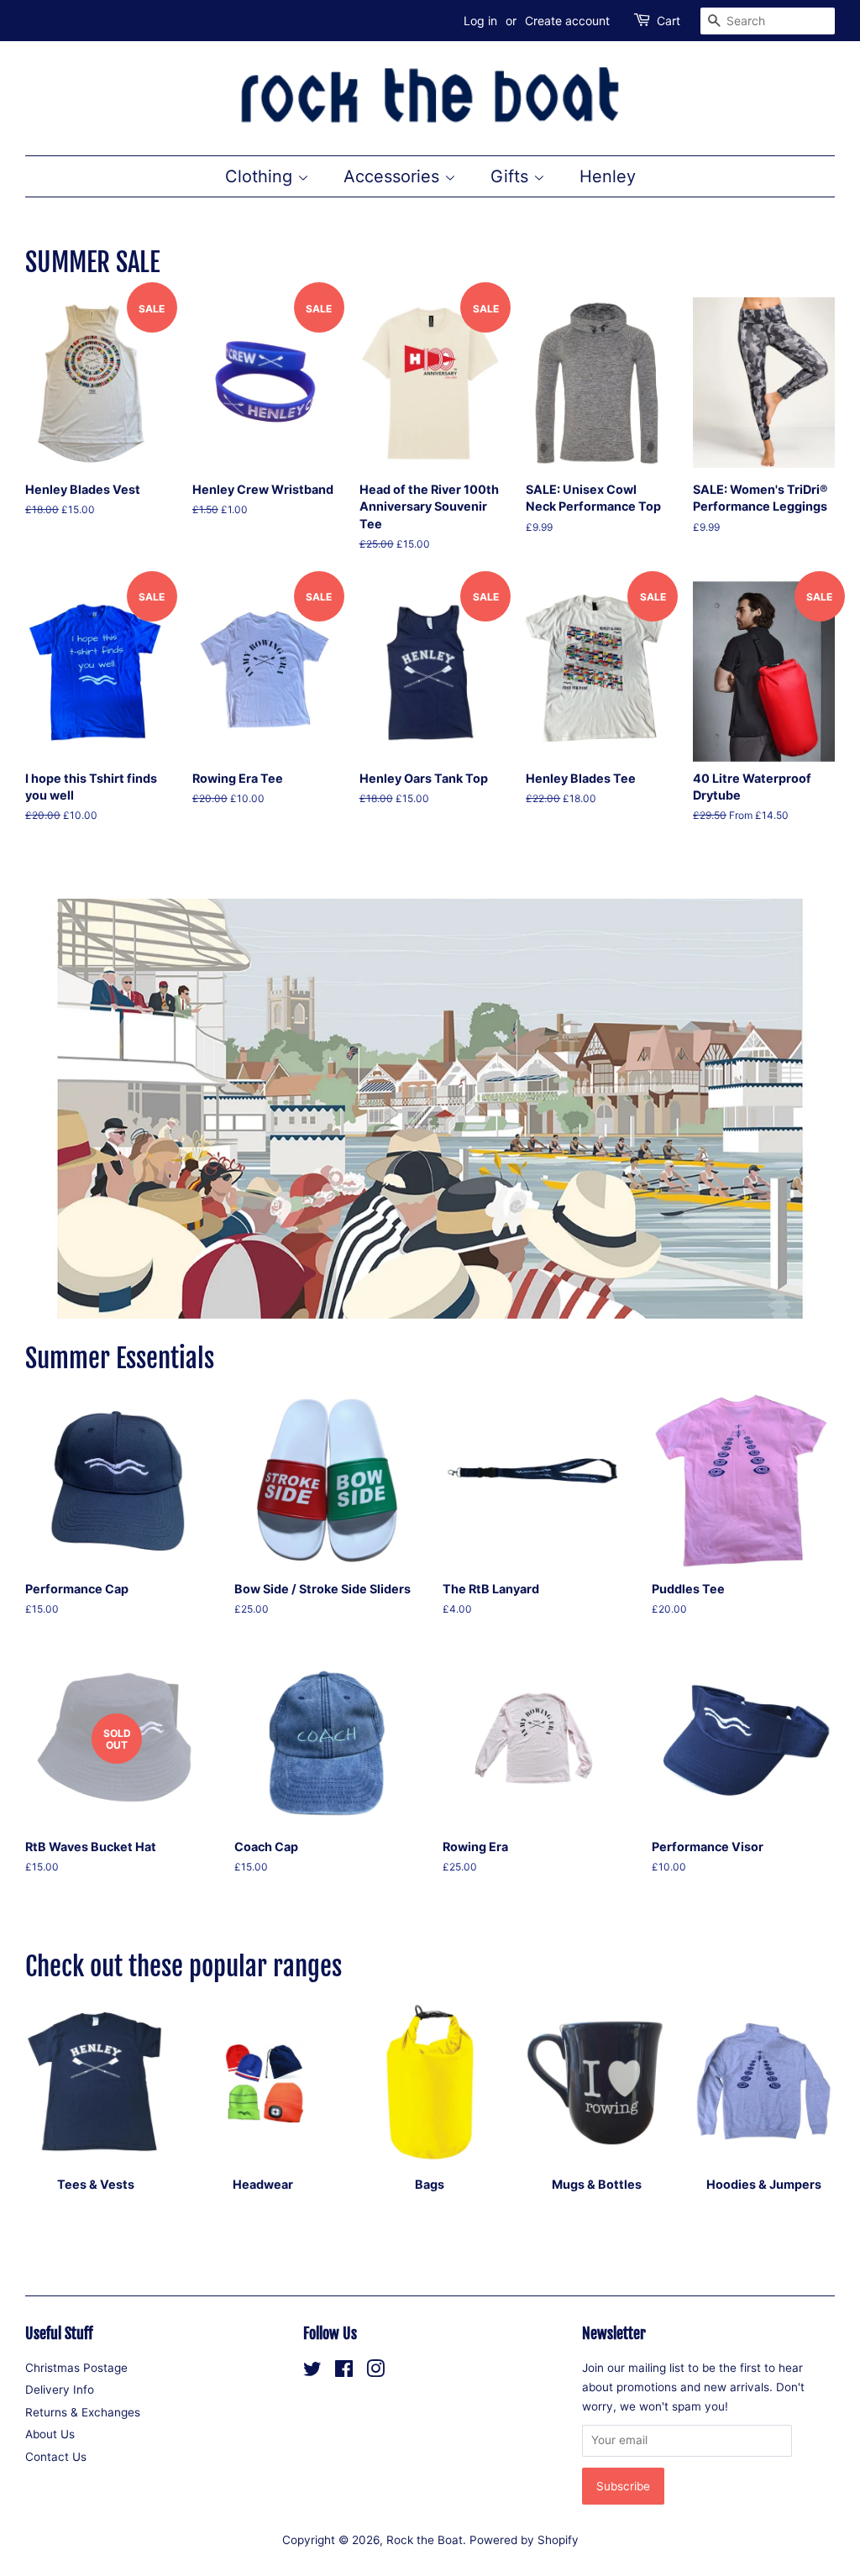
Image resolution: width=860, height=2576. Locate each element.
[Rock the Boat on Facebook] (344, 2372)
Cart (669, 21)
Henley (608, 176)
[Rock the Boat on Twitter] (312, 2372)
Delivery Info (60, 2390)
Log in (480, 21)
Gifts (512, 176)
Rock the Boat (425, 2540)
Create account (567, 21)
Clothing (261, 176)
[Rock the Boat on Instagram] (375, 2372)
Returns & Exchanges (83, 2412)
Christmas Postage (76, 2368)
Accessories (394, 176)
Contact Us (56, 2457)
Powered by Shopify (524, 2540)
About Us (50, 2434)
